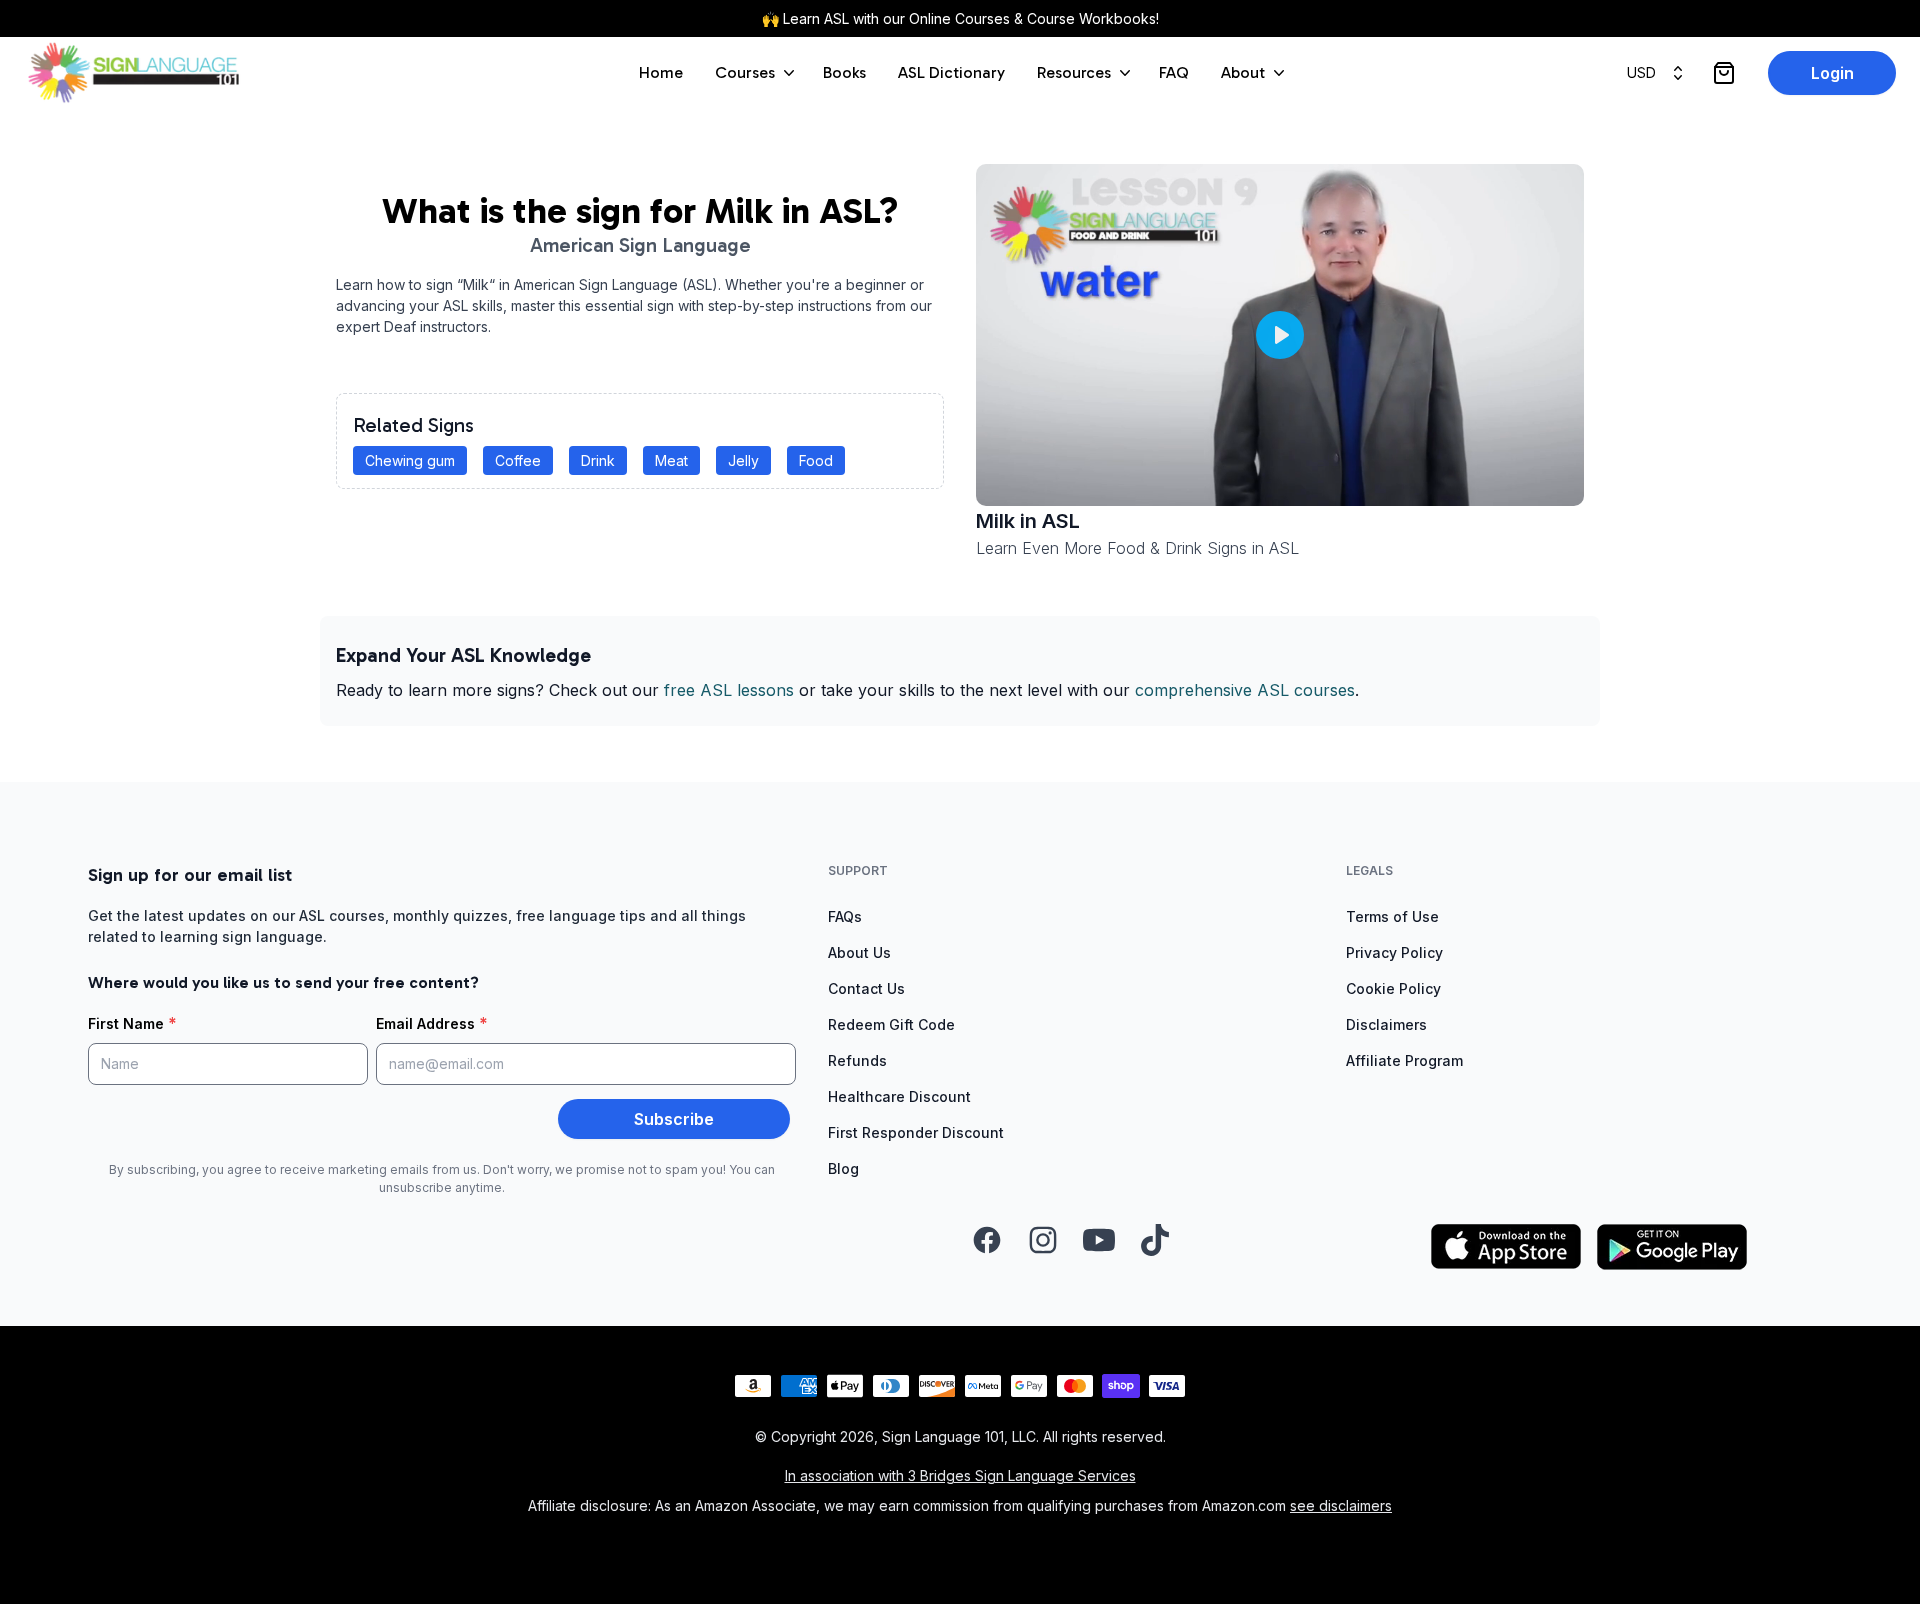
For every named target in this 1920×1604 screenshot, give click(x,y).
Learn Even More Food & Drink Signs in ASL (1137, 548)
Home (661, 72)
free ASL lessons (729, 690)
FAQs (845, 916)
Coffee (518, 460)
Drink (598, 460)
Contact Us (866, 988)
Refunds (857, 1060)
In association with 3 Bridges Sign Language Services (960, 1475)
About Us (859, 952)
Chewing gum (410, 460)
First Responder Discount (916, 1132)
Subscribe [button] (674, 1119)
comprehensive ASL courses (1245, 690)
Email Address (432, 1023)
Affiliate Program (1404, 1060)
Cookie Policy (1393, 988)
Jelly (743, 460)
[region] (1280, 335)
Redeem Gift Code (891, 1024)
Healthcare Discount (899, 1096)
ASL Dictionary (951, 72)
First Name (132, 1023)
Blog (843, 1168)
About (1243, 72)
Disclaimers (1386, 1024)
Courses (745, 72)
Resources (1074, 72)
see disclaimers (1341, 1505)
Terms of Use (1392, 916)
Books (844, 72)
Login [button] (1832, 73)
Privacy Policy (1394, 952)
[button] (1280, 335)
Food (816, 460)
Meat (671, 460)
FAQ (1174, 72)
